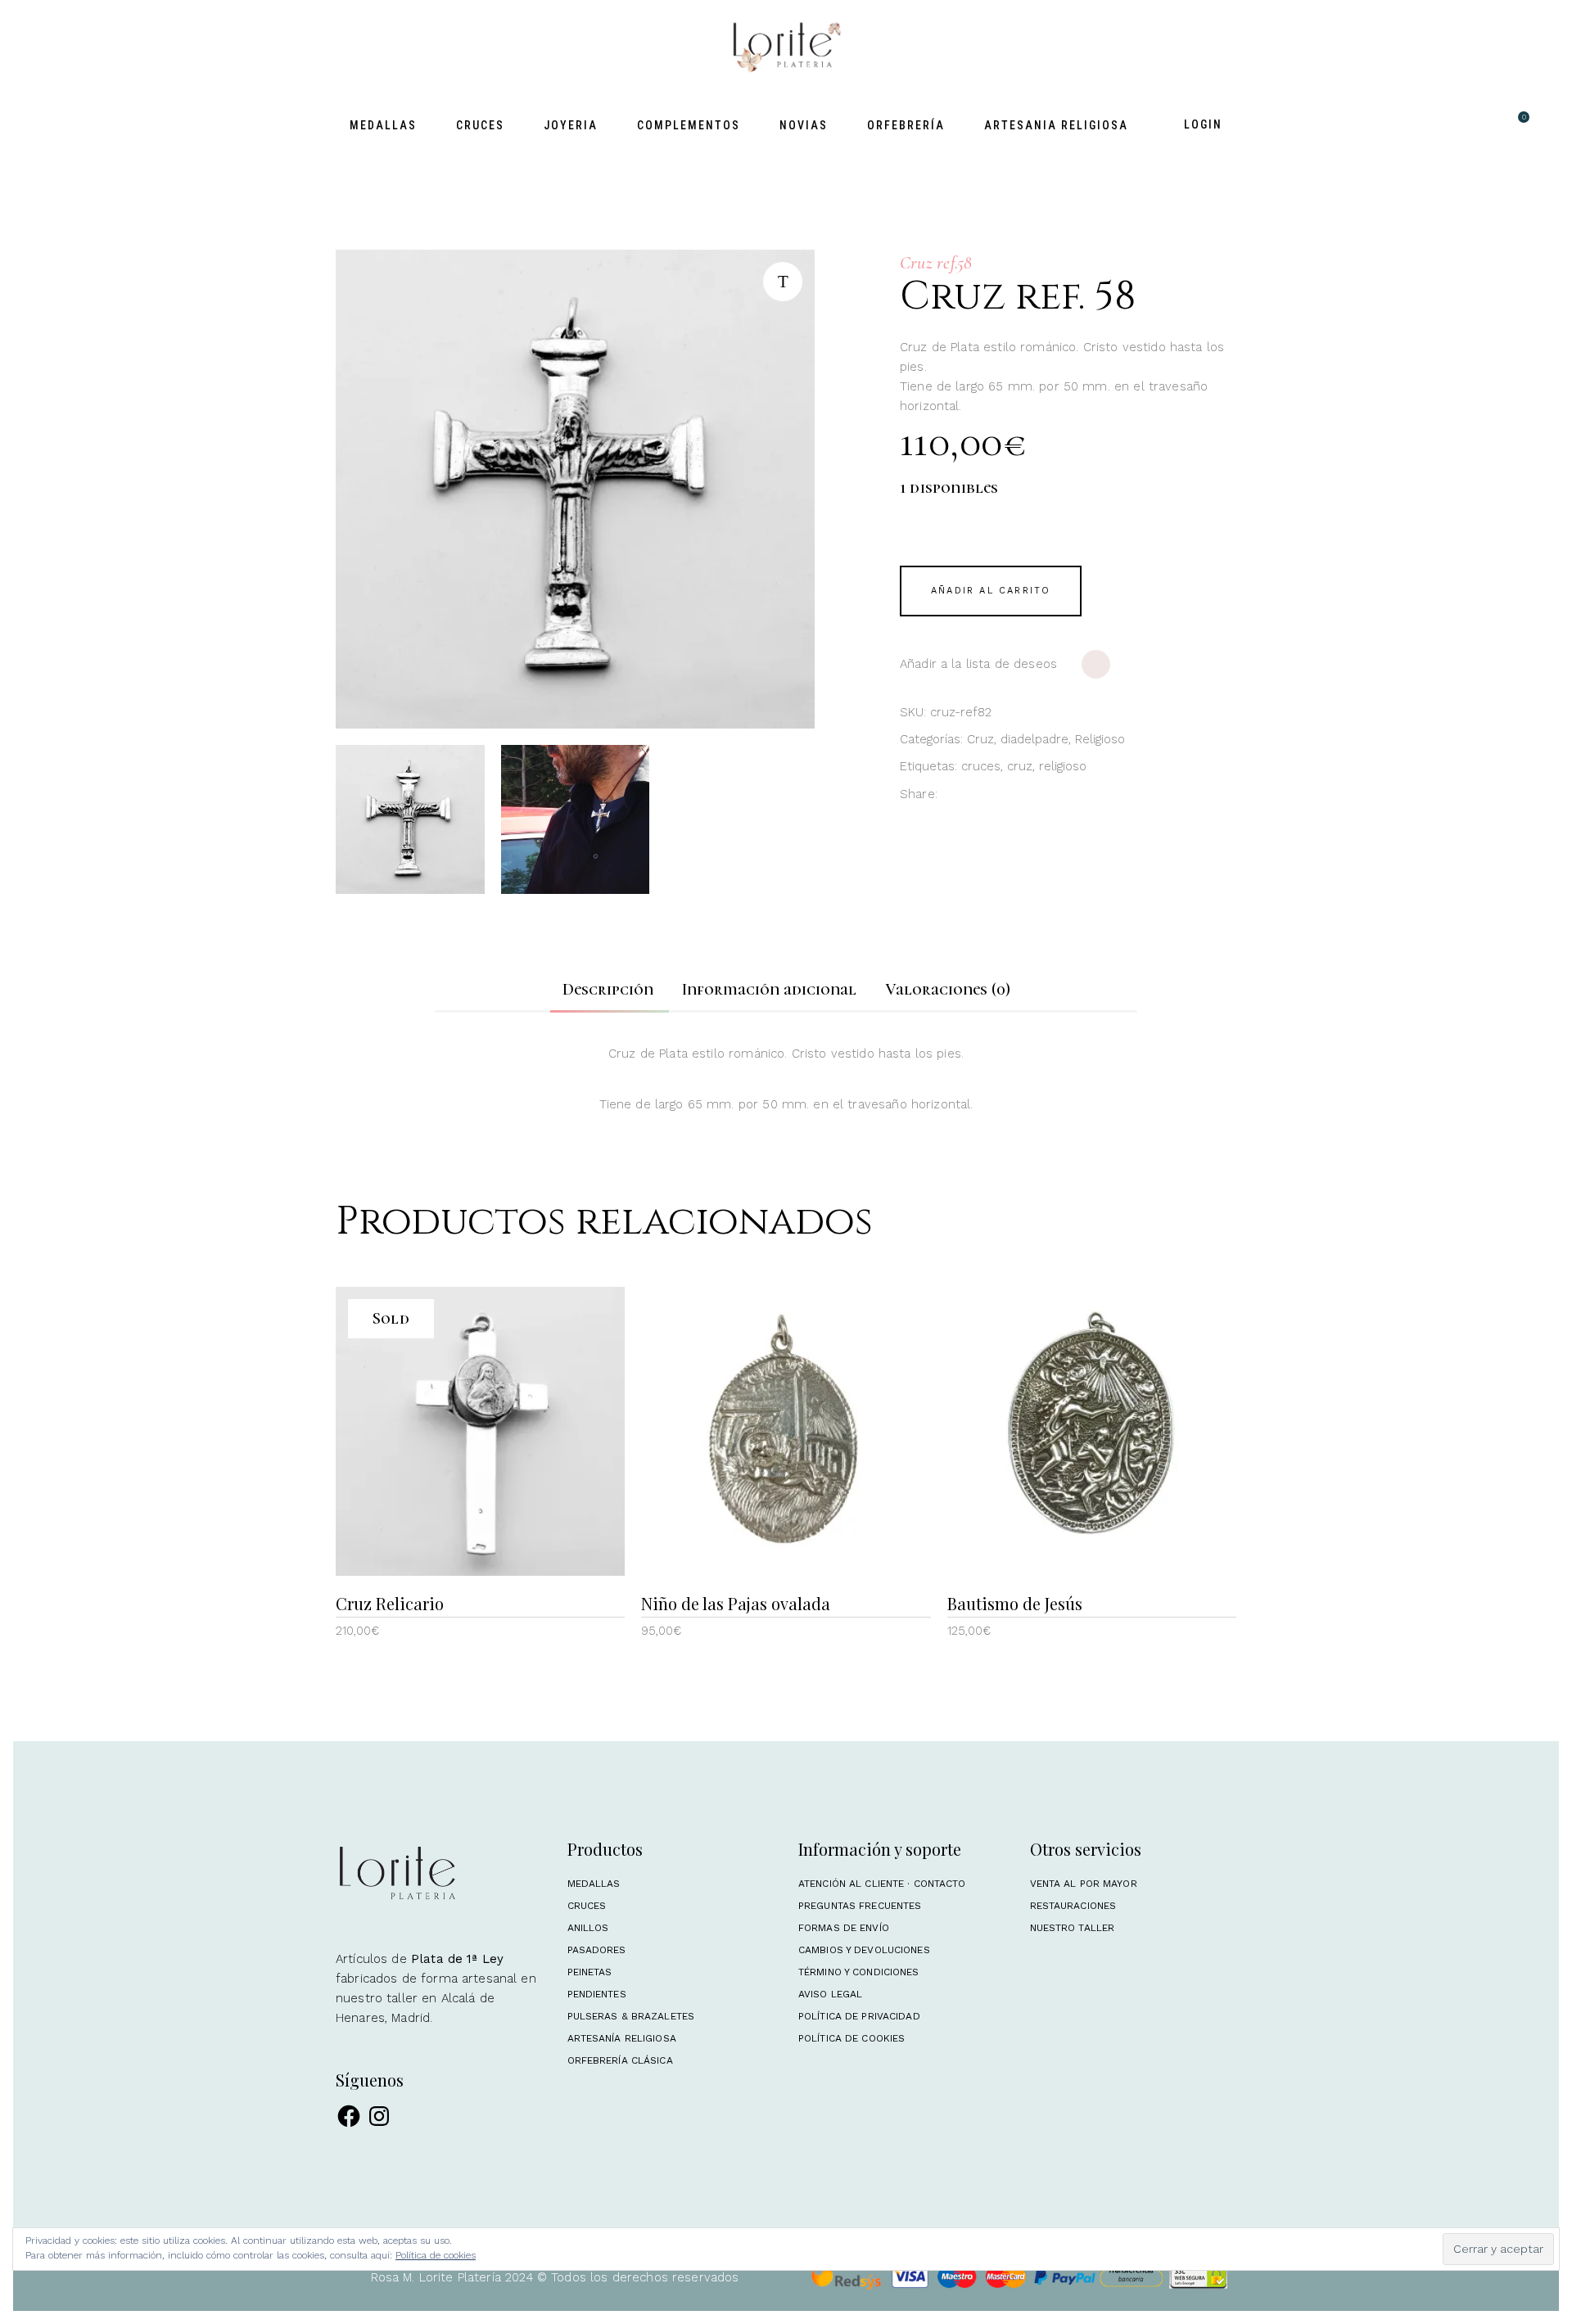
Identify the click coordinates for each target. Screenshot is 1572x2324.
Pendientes (597, 1994)
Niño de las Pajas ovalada (736, 1603)
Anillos (588, 1928)
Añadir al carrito (991, 591)
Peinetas (590, 1972)
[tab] (608, 990)
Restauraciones (1073, 1906)
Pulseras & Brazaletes (631, 2016)
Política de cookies (436, 2255)
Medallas (594, 1884)
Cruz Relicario (390, 1603)
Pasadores (597, 1950)
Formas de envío (844, 1928)
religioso (1063, 766)
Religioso (1100, 739)
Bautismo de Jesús (1015, 1603)
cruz (1020, 766)
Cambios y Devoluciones (864, 1950)
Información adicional (769, 990)
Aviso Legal (830, 1994)
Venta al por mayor (1084, 1884)
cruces (981, 766)
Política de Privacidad (859, 2016)
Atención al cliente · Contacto (882, 1884)
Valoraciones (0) (948, 990)
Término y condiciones (859, 1972)
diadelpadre (1034, 739)
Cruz (980, 739)
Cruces (587, 1906)
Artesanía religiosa (622, 2038)
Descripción (608, 990)
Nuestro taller (1073, 1928)
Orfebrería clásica (620, 2060)
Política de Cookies (851, 2038)
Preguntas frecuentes (860, 1906)
